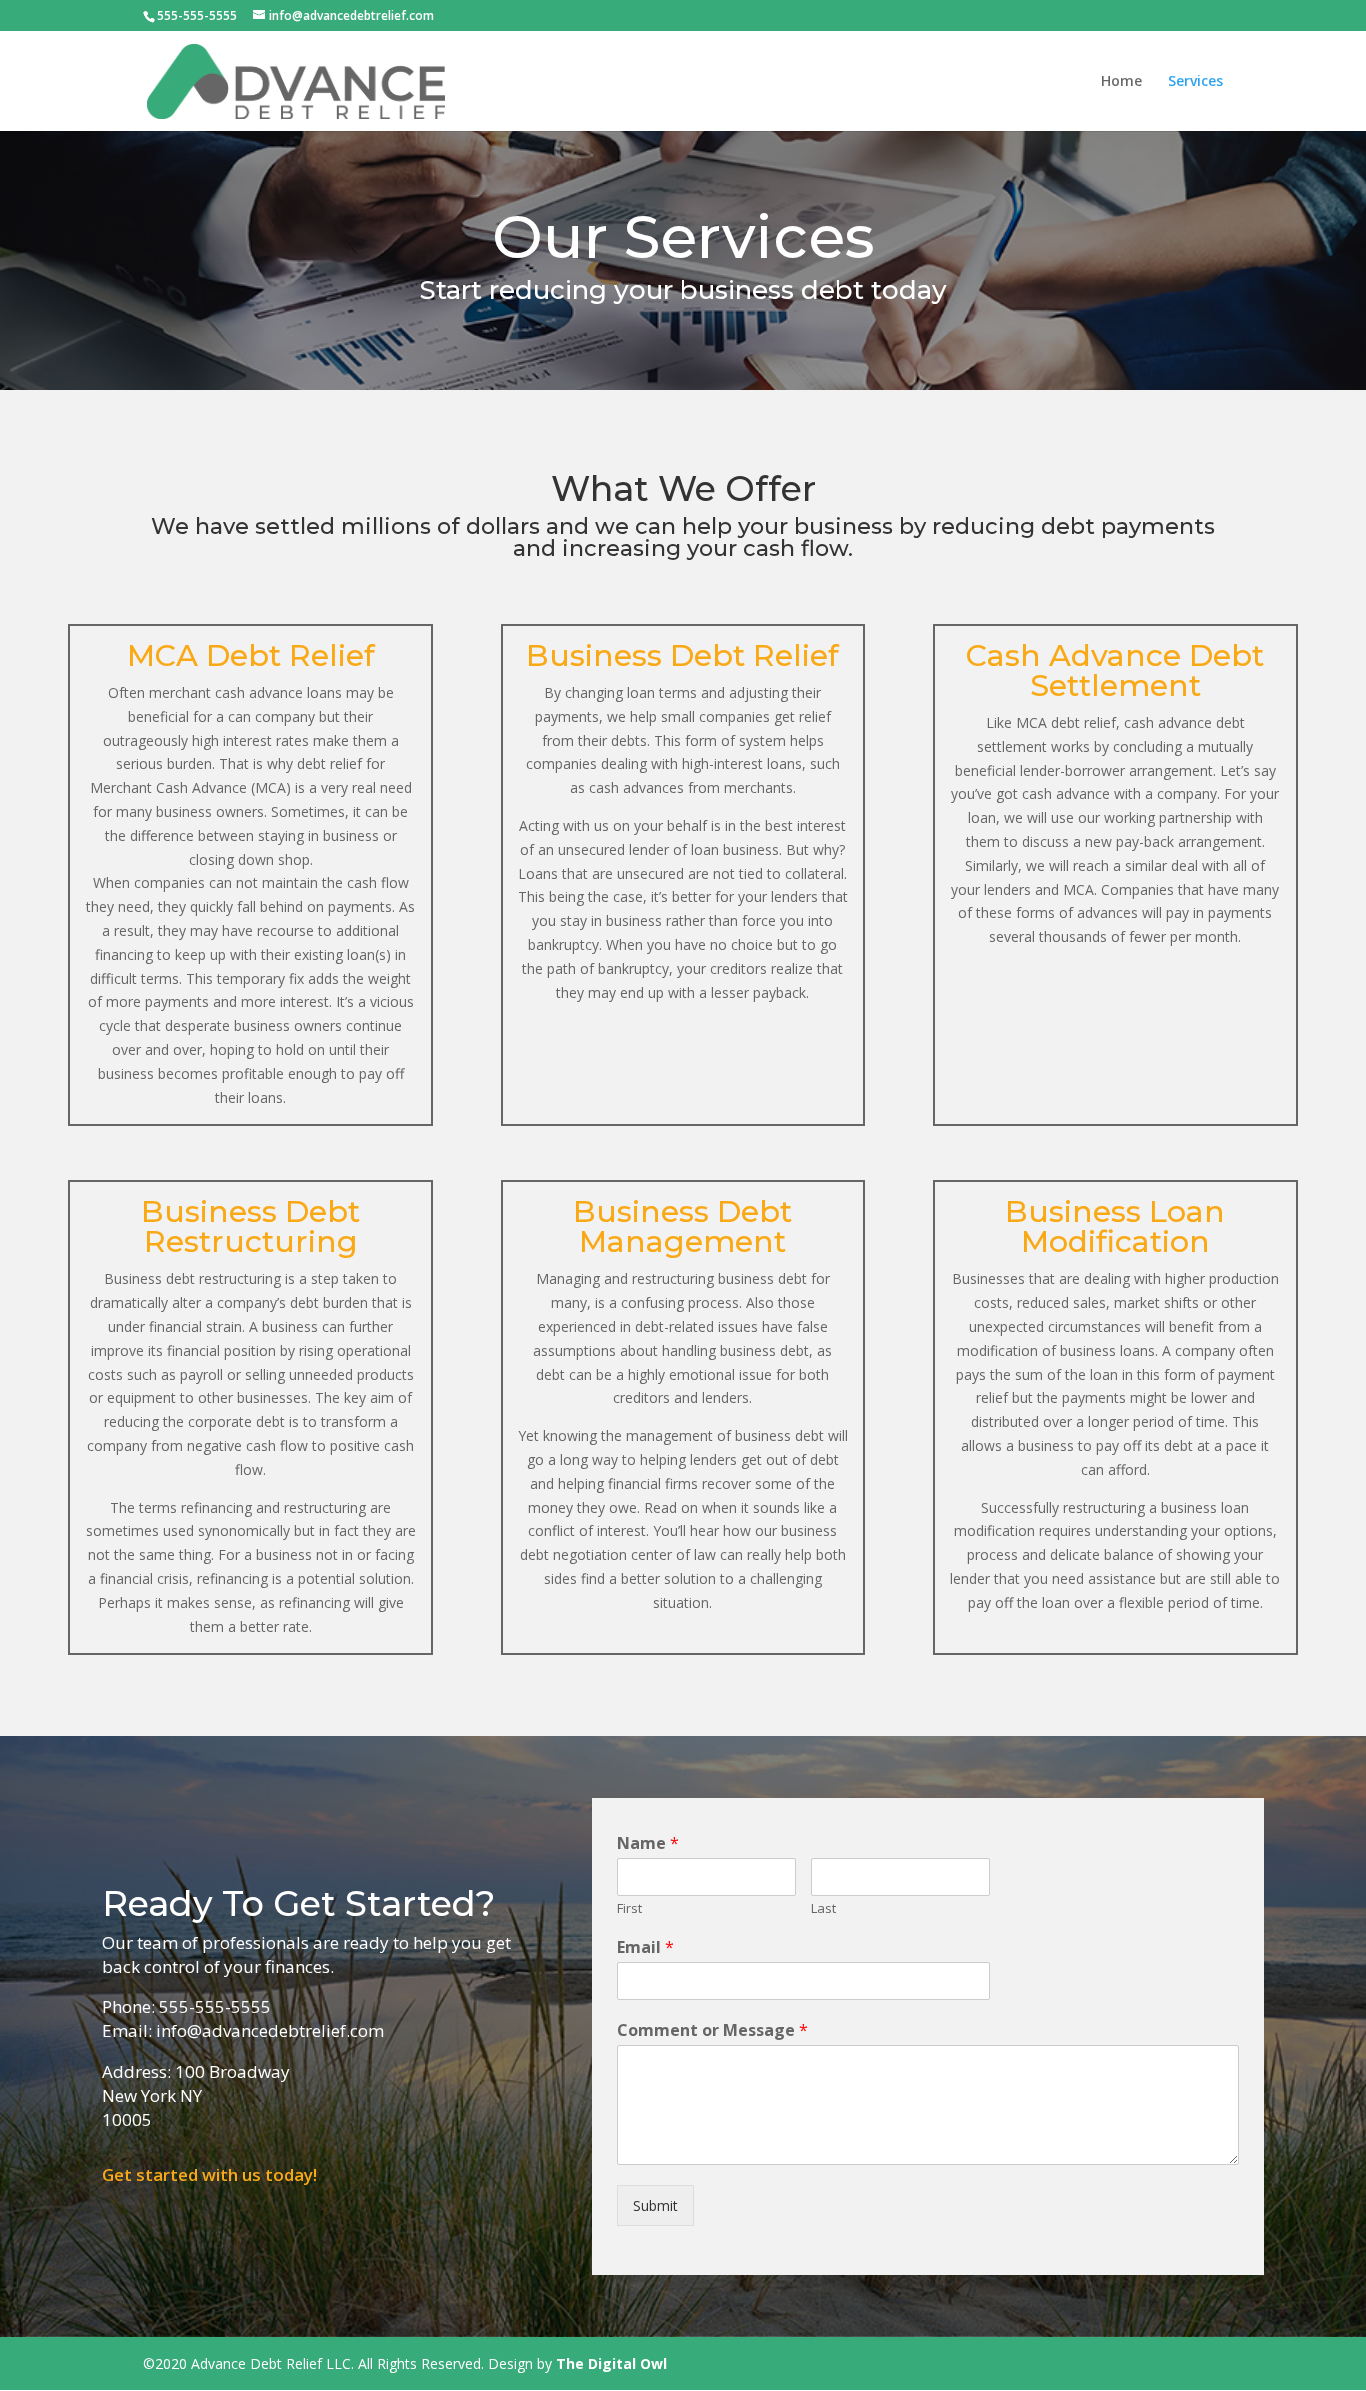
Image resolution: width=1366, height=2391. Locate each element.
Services (1195, 82)
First (629, 1908)
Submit (655, 2205)
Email (645, 1947)
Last (823, 1908)
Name (648, 1843)
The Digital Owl (611, 2363)
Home (1121, 82)
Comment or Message (712, 2030)
